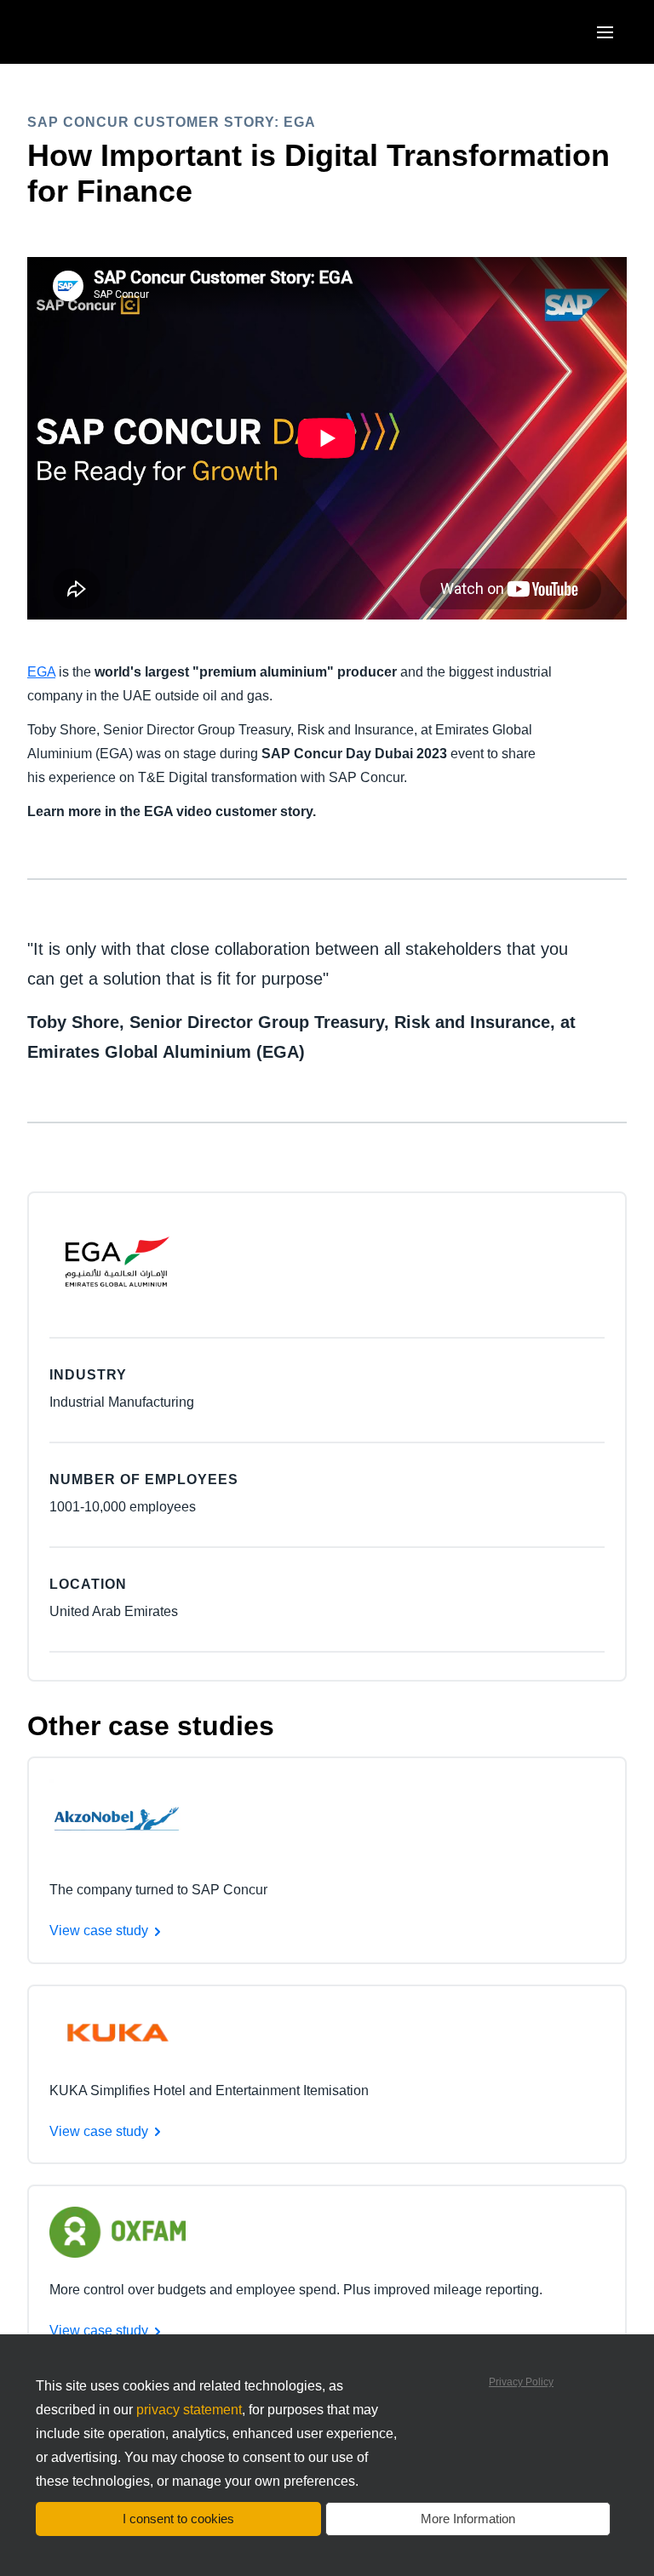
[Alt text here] (118, 1817)
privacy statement (189, 2410)
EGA (41, 672)
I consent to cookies (178, 2519)
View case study (99, 1931)
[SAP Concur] (106, 32)
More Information (468, 2519)
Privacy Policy (521, 2382)
